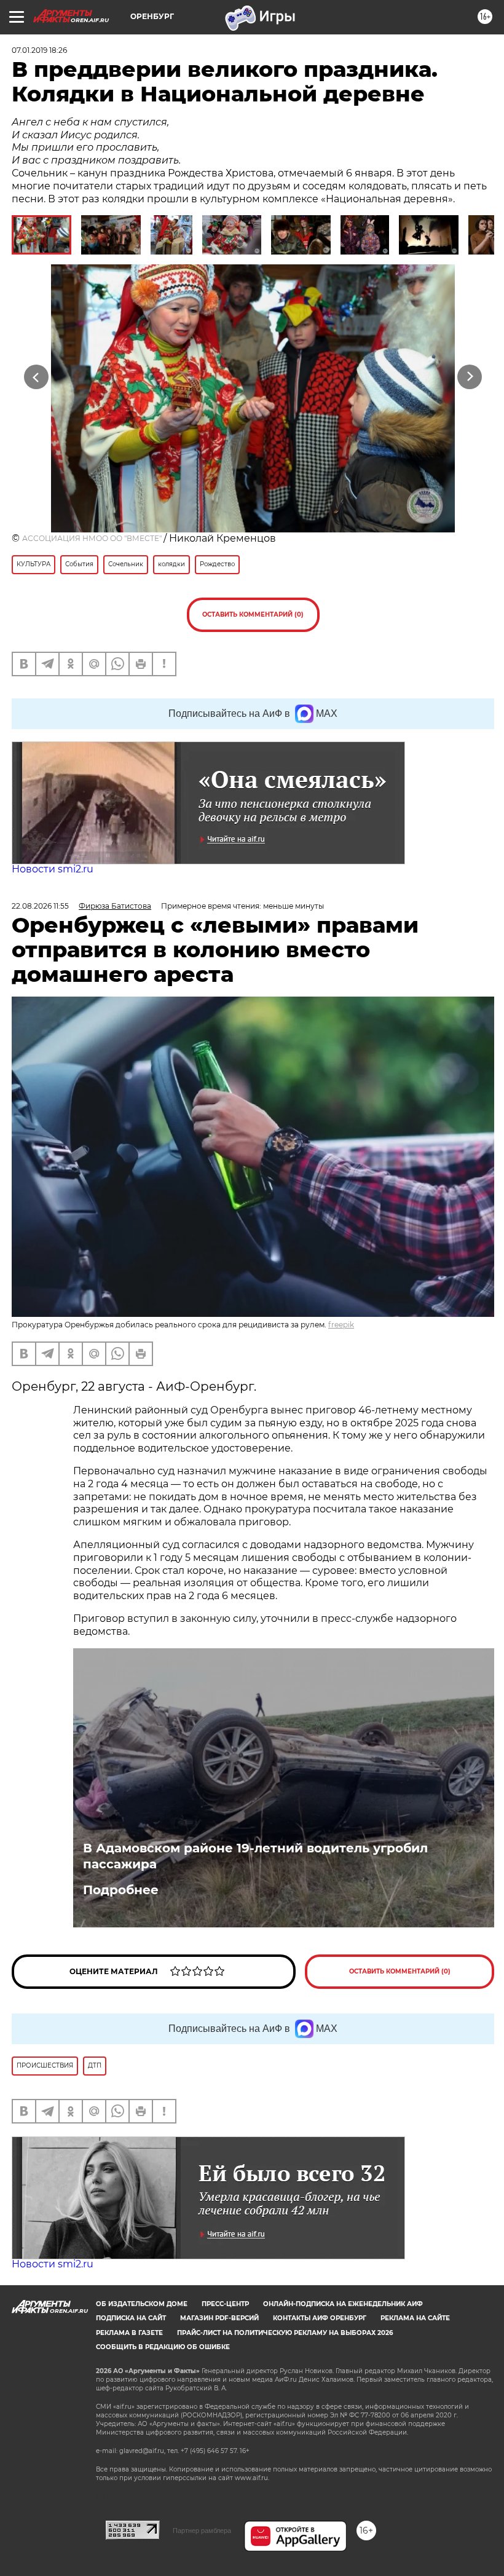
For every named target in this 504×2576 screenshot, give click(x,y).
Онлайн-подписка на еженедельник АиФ (343, 2304)
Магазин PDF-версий (219, 2318)
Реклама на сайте (415, 2318)
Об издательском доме (142, 2304)
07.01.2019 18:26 (39, 50)
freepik (341, 1325)
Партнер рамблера (202, 2531)
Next (470, 377)
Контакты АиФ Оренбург (320, 2318)
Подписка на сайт (131, 2318)
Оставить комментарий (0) (253, 614)
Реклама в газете (129, 2333)
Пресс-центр (225, 2304)
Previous (37, 377)
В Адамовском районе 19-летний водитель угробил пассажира (255, 1856)
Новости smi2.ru (53, 869)
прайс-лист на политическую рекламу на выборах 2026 (285, 2333)
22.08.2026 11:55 (40, 906)
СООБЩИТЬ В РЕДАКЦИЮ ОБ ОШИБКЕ (163, 2347)
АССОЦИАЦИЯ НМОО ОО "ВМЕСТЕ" (93, 538)
